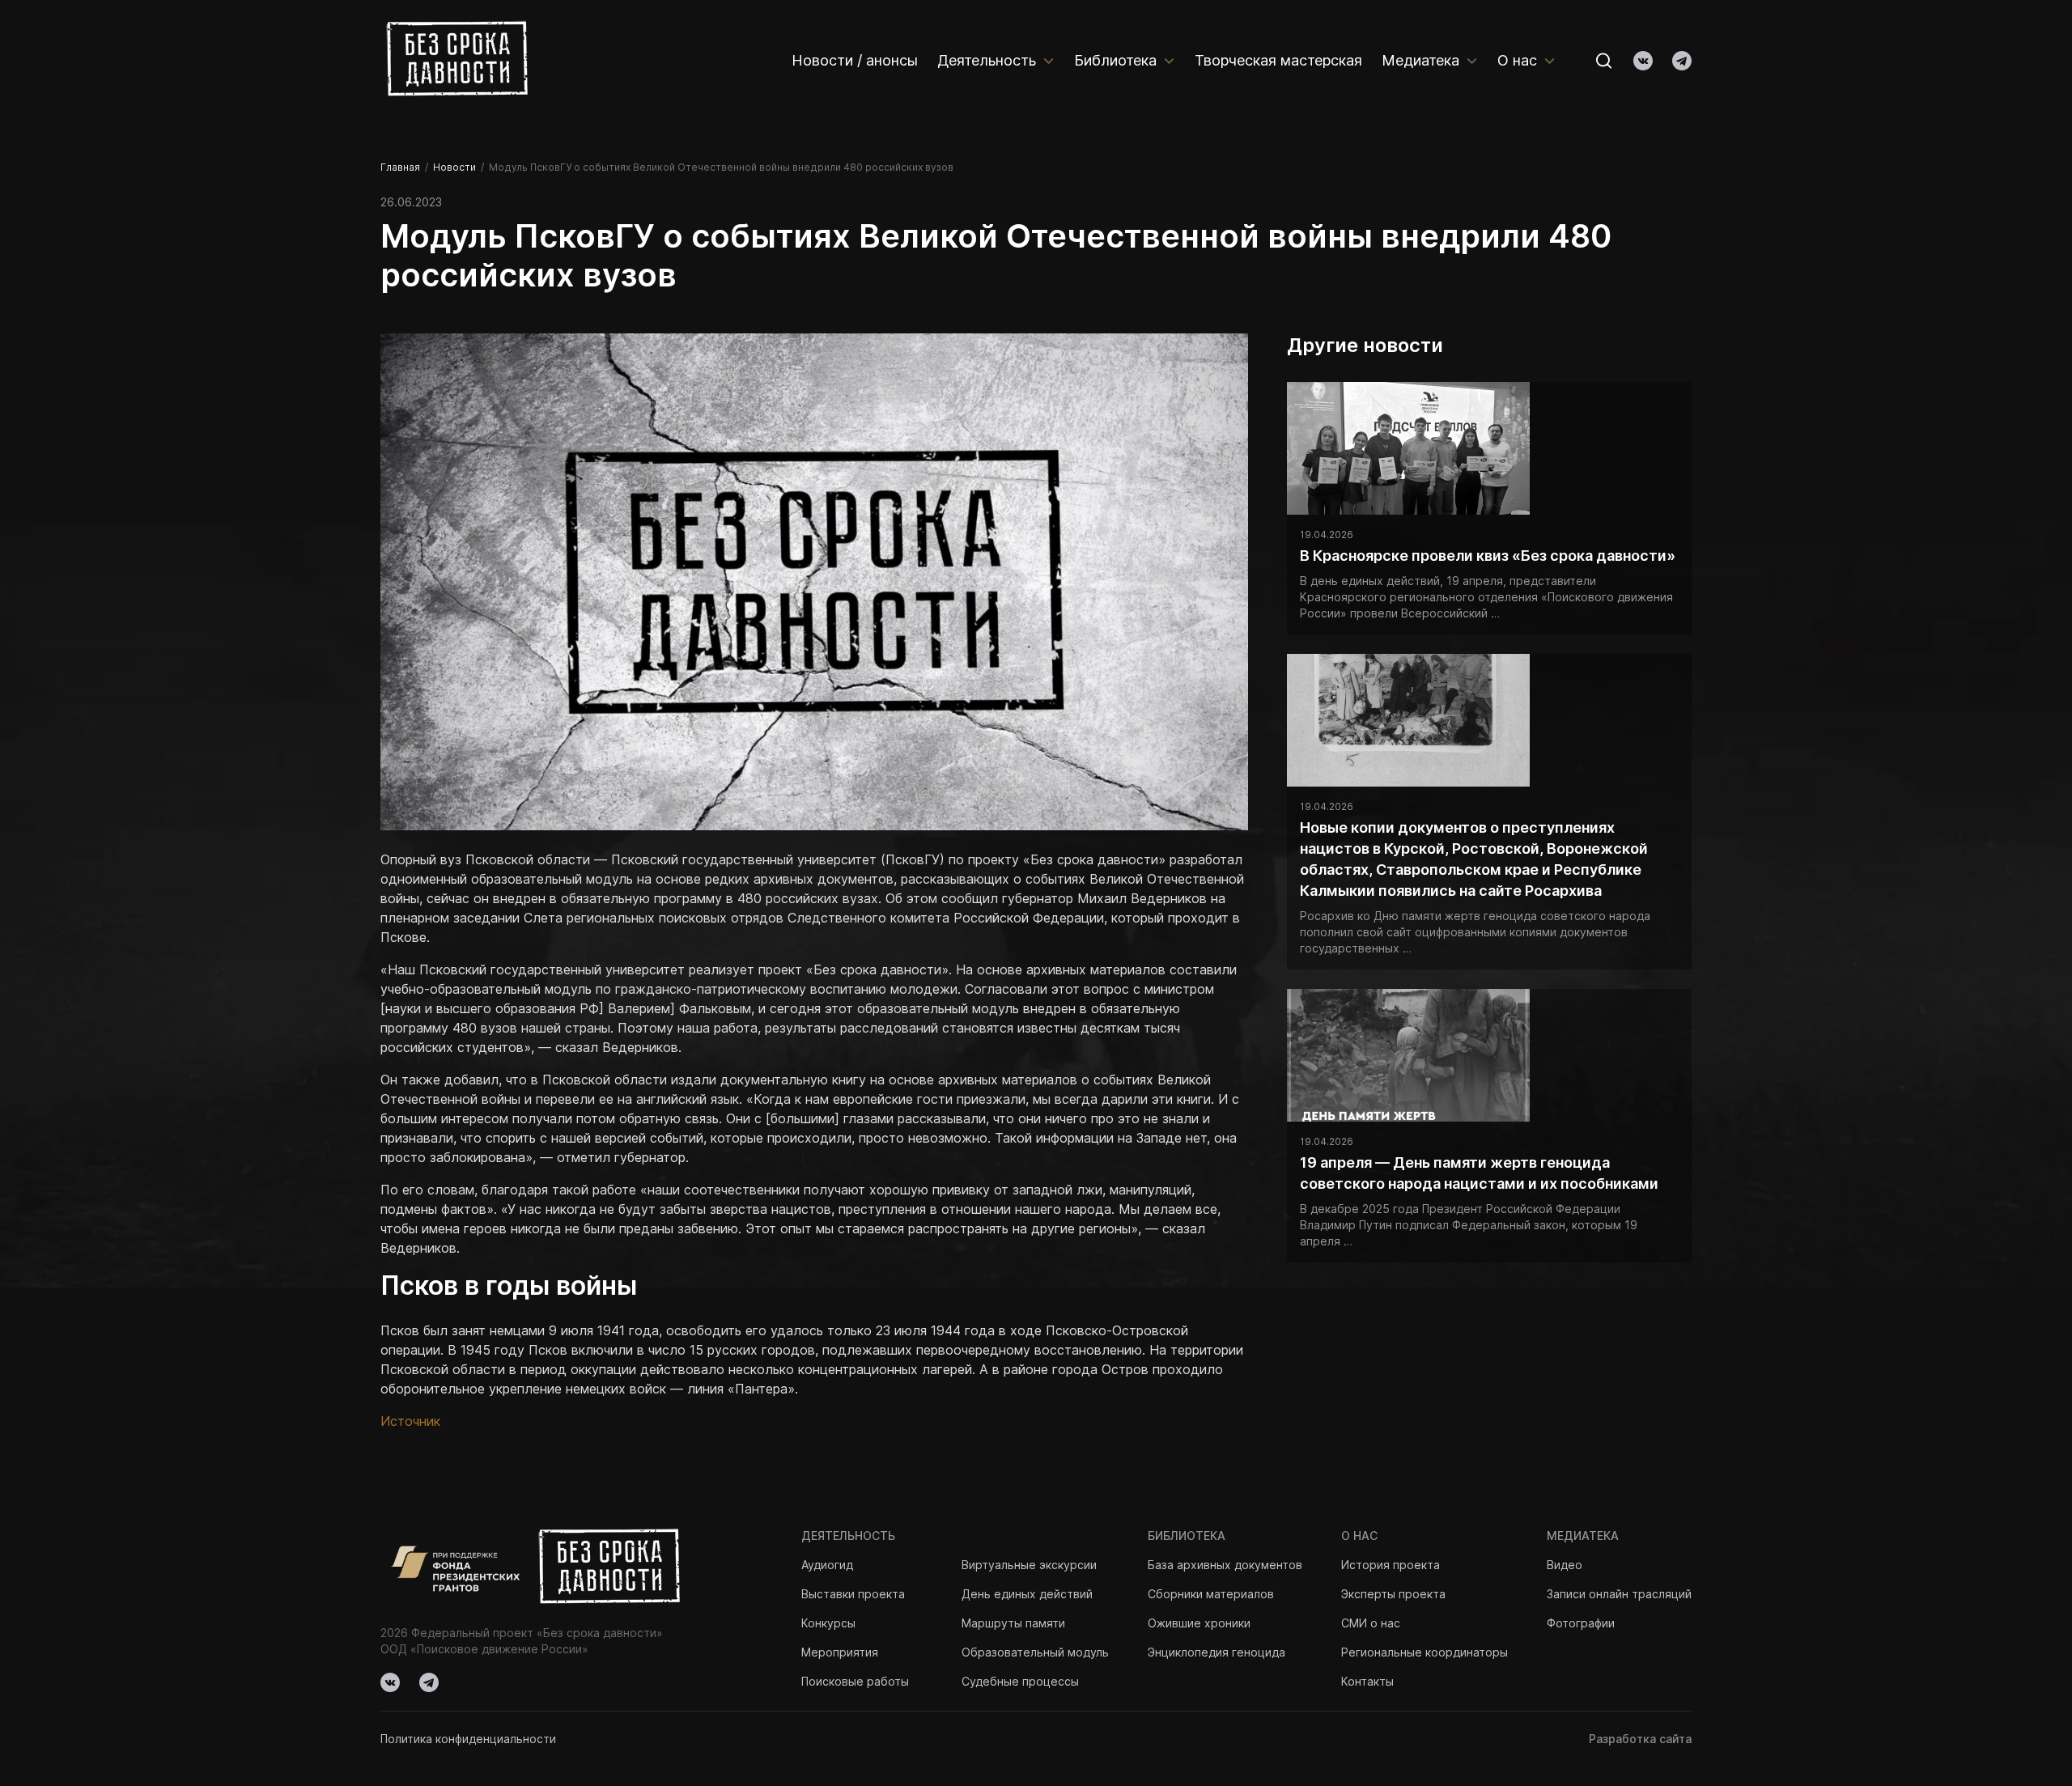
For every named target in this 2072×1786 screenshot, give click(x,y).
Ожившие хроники (1199, 1623)
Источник (410, 1421)
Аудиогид (827, 1565)
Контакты (1367, 1681)
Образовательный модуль (1035, 1652)
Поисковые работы (855, 1681)
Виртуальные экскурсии (1029, 1565)
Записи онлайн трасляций (1619, 1594)
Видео (1565, 1565)
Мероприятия (840, 1652)
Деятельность (987, 60)
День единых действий (1027, 1594)
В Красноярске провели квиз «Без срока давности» (1488, 556)
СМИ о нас (1371, 1623)
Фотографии (1581, 1623)
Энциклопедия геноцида (1216, 1652)
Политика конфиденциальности (468, 1739)
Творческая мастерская (1278, 60)
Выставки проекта (853, 1594)
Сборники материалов (1211, 1594)
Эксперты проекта (1393, 1594)
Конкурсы (828, 1623)
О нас (1517, 60)
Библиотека (1115, 60)
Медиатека (1420, 60)
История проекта (1391, 1565)
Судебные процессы (1020, 1681)
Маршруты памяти (1013, 1623)
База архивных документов (1225, 1565)
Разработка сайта (1640, 1739)
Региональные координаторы (1424, 1652)
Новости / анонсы (855, 60)
